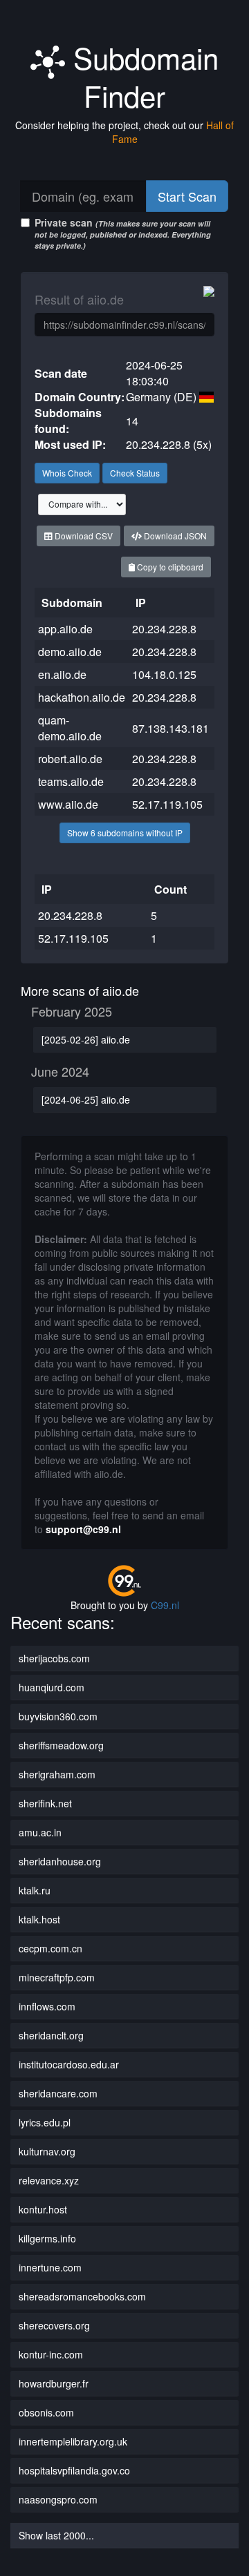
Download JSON (174, 536)
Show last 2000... (56, 2535)
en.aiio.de (62, 674)
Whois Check (67, 473)
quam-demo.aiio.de (70, 728)
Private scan (123, 233)
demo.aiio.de (70, 652)
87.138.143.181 (170, 728)
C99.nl (165, 1605)
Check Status (135, 473)
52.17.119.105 (167, 804)
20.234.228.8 (164, 629)
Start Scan (187, 196)
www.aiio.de (68, 804)
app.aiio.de (65, 629)
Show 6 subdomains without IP (125, 833)
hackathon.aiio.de (82, 697)
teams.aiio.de (71, 781)
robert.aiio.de (70, 759)
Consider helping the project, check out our (124, 132)
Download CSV (83, 536)
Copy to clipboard (169, 567)
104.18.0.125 (164, 674)
